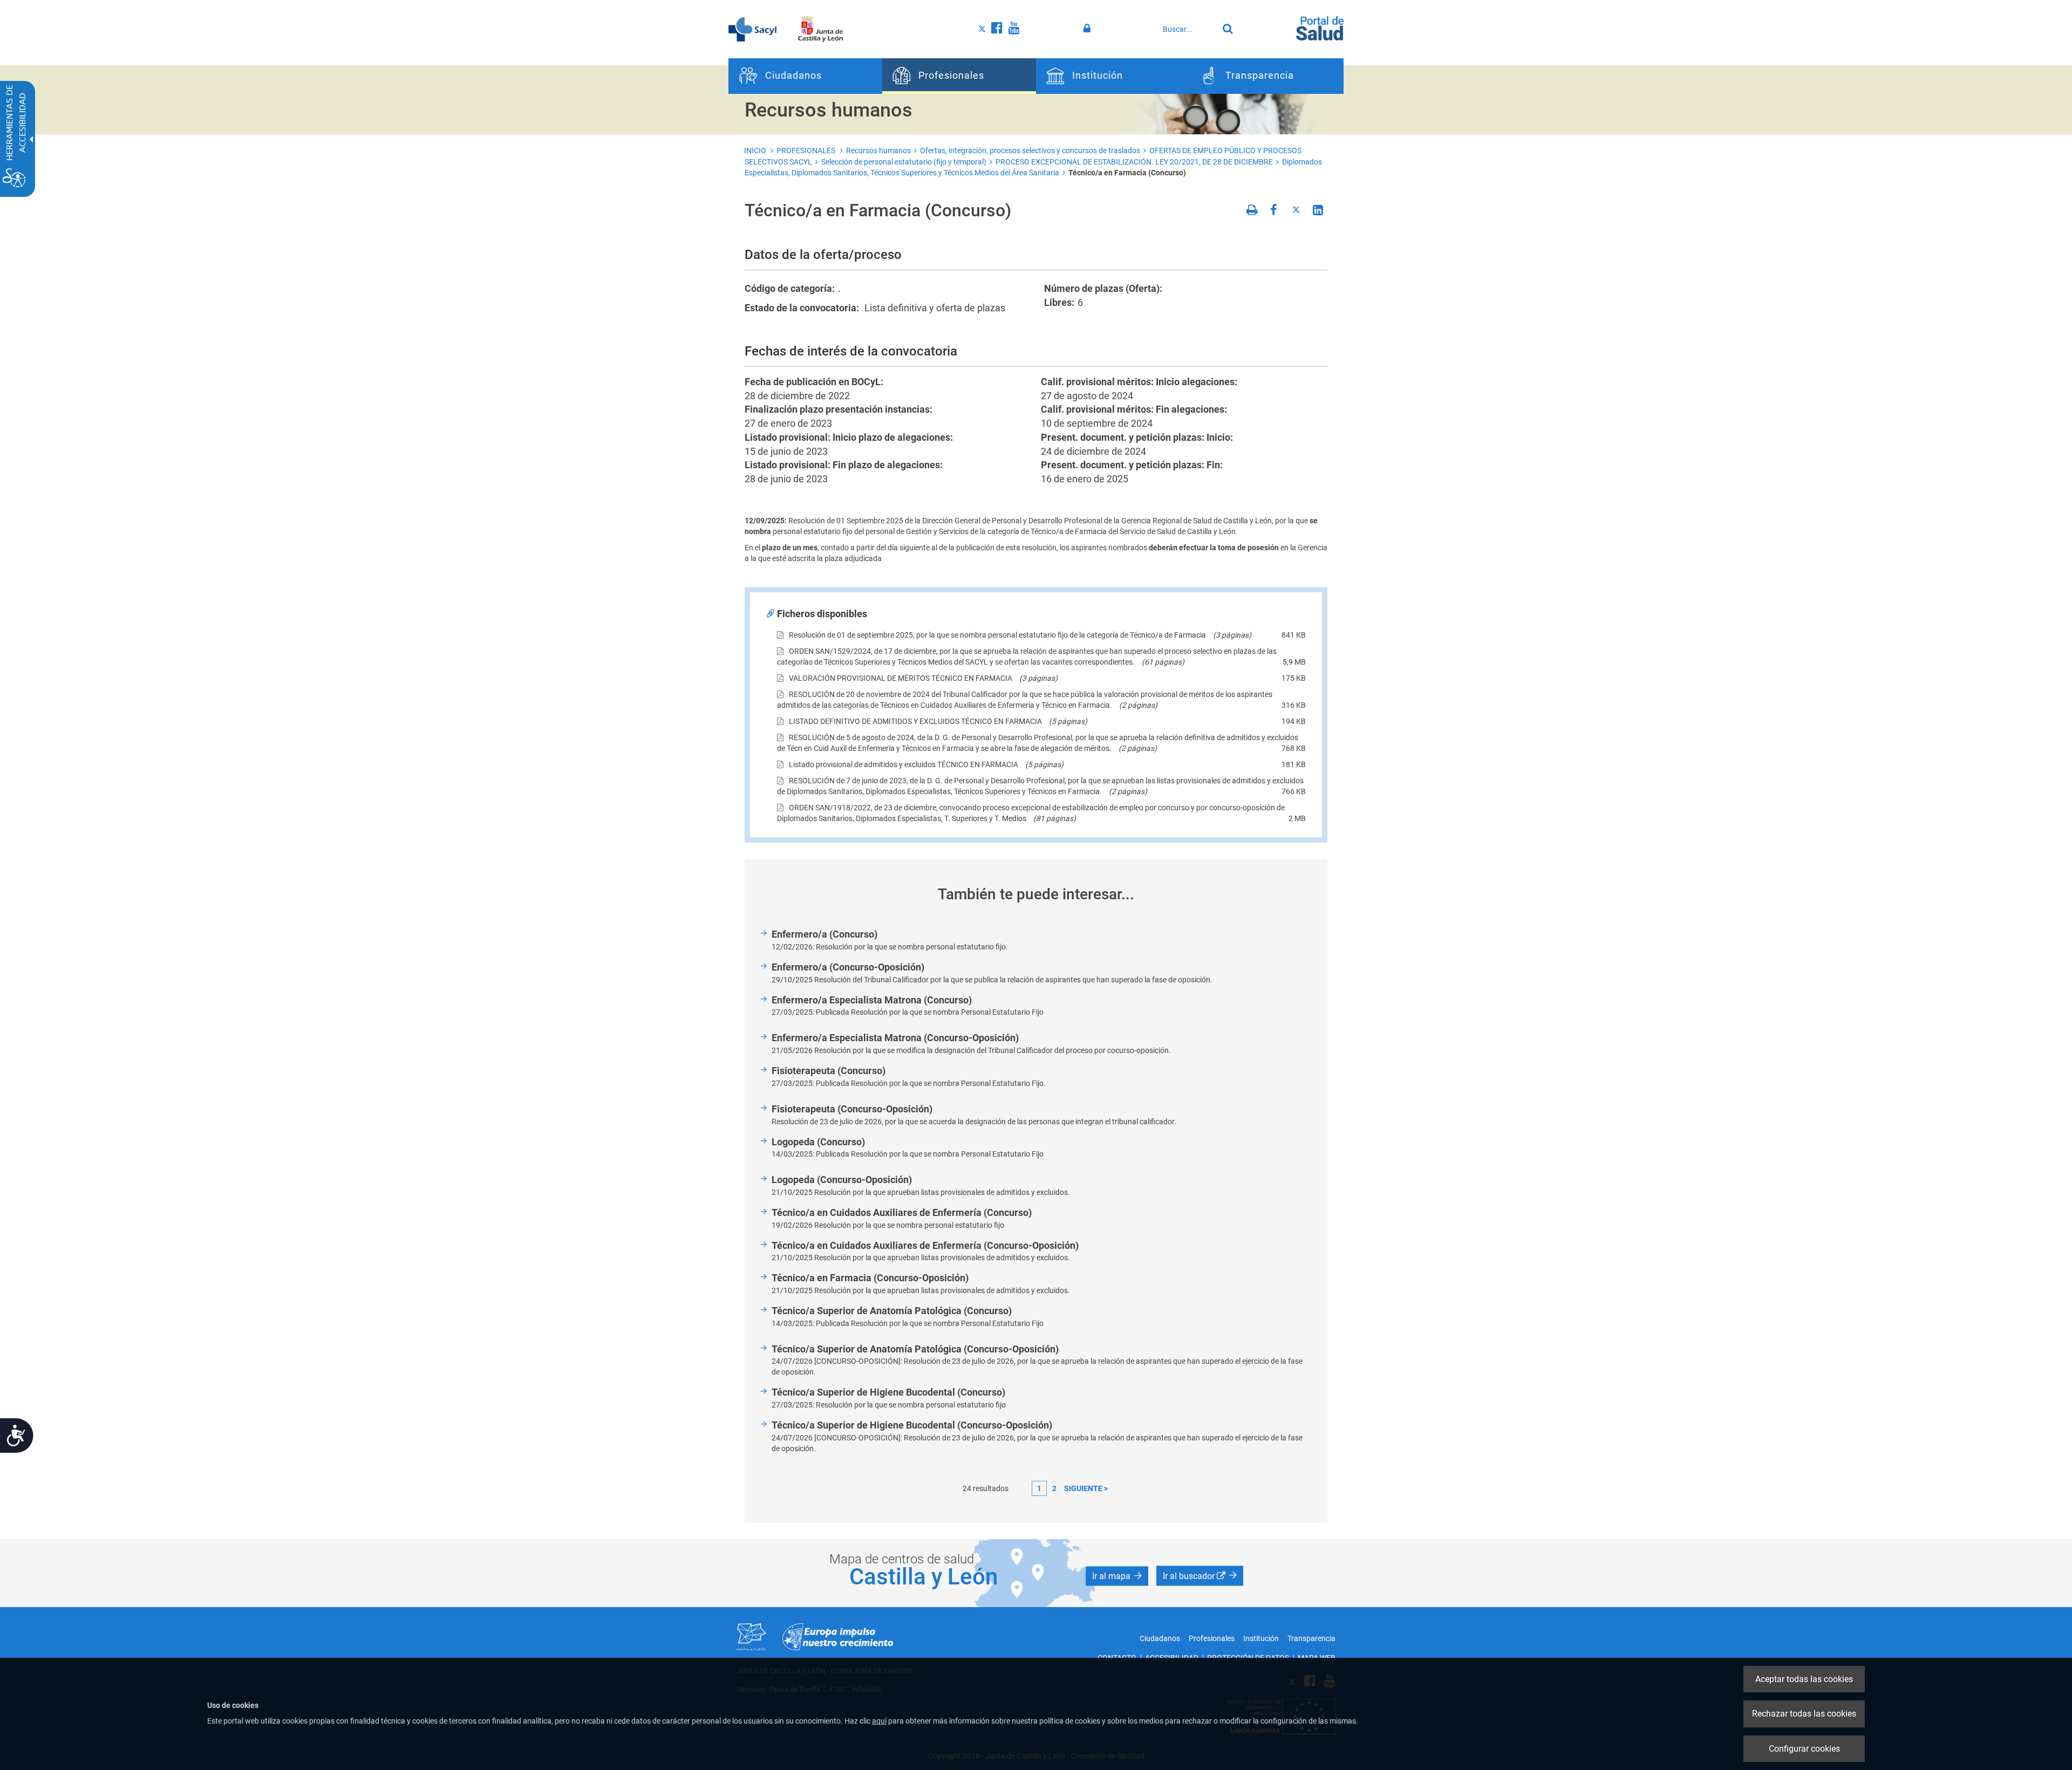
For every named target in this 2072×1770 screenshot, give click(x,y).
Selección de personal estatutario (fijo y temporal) (904, 162)
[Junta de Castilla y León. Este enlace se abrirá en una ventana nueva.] (820, 29)
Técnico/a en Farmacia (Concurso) (1127, 173)
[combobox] (1188, 29)
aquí (879, 1721)
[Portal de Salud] (1320, 28)
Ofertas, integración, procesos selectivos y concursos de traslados (1030, 151)
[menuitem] (805, 76)
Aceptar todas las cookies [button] (1804, 1679)
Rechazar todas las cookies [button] (1804, 1714)
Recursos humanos (878, 151)
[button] (1117, 1576)
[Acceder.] (1089, 29)
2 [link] (1054, 1488)
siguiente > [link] (1086, 1488)
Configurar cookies (1804, 1749)
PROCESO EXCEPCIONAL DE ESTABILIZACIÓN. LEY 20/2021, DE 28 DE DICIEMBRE (1134, 162)
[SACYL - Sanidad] (752, 29)
